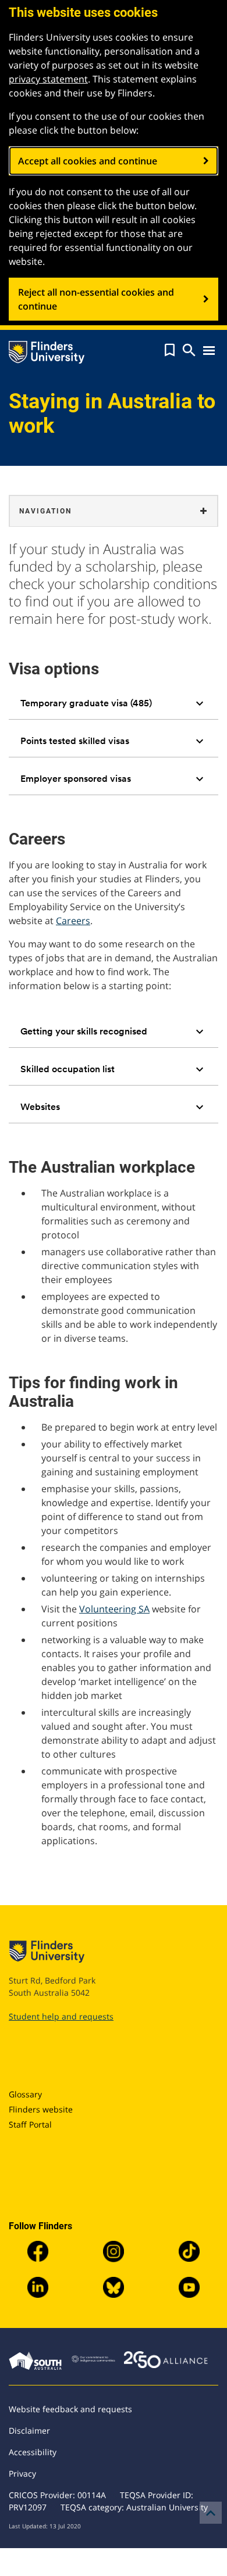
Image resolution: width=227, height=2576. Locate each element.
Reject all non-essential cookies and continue (96, 299)
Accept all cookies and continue (88, 161)
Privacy (22, 2473)
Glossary (25, 2094)
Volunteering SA (114, 1609)
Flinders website (41, 2109)
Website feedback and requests (70, 2409)
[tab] (114, 703)
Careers (73, 921)
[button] (170, 350)
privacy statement (48, 79)
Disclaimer (29, 2431)
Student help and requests (61, 2016)
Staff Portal (30, 2124)
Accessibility (33, 2452)
